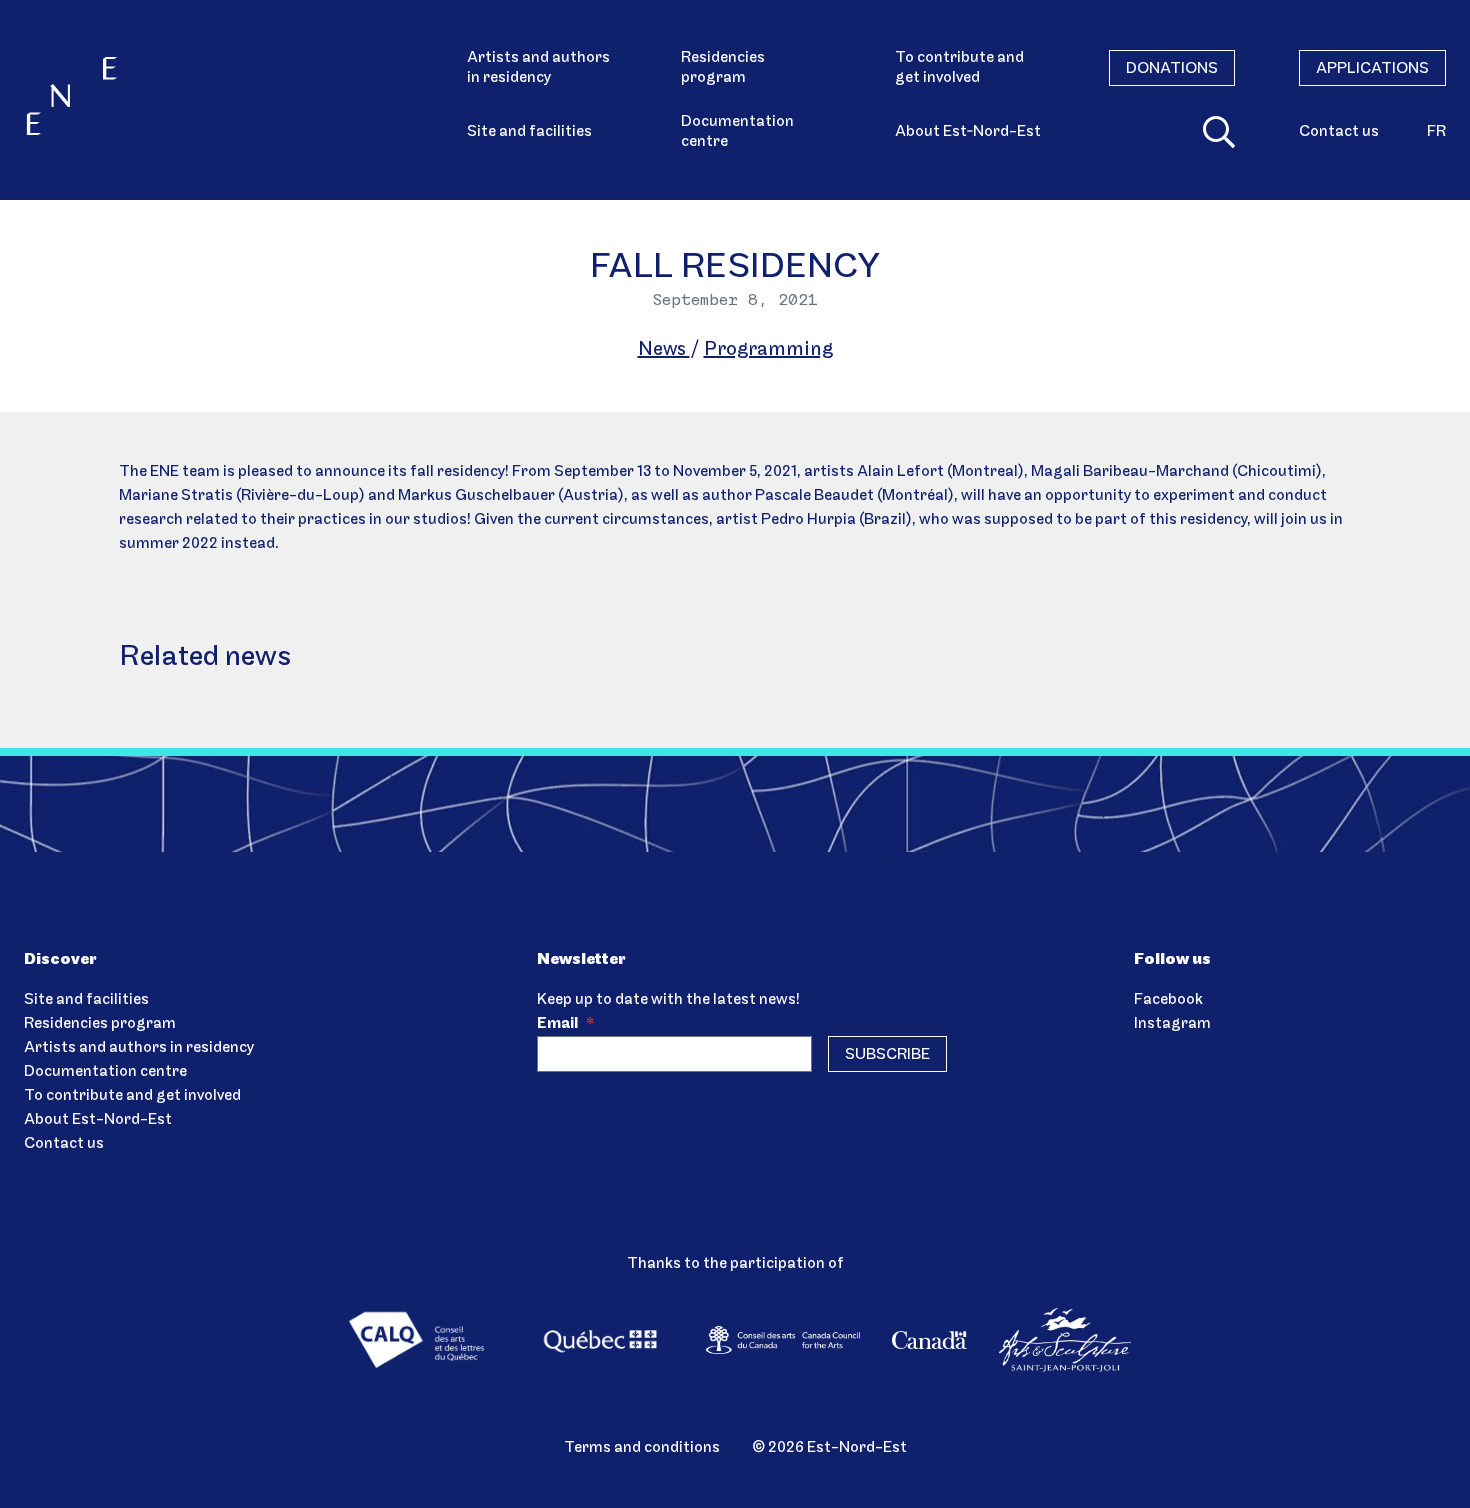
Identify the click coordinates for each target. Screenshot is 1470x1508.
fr (1436, 132)
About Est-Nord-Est (98, 1120)
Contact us (1339, 132)
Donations (1172, 69)
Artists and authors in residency (538, 68)
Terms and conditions (642, 1448)
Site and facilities (529, 132)
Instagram (1172, 1024)
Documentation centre (737, 132)
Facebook (1168, 1000)
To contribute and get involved (959, 68)
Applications (1372, 69)
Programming (768, 350)
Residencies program (723, 68)
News (664, 350)
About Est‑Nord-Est (968, 132)
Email (565, 1024)
